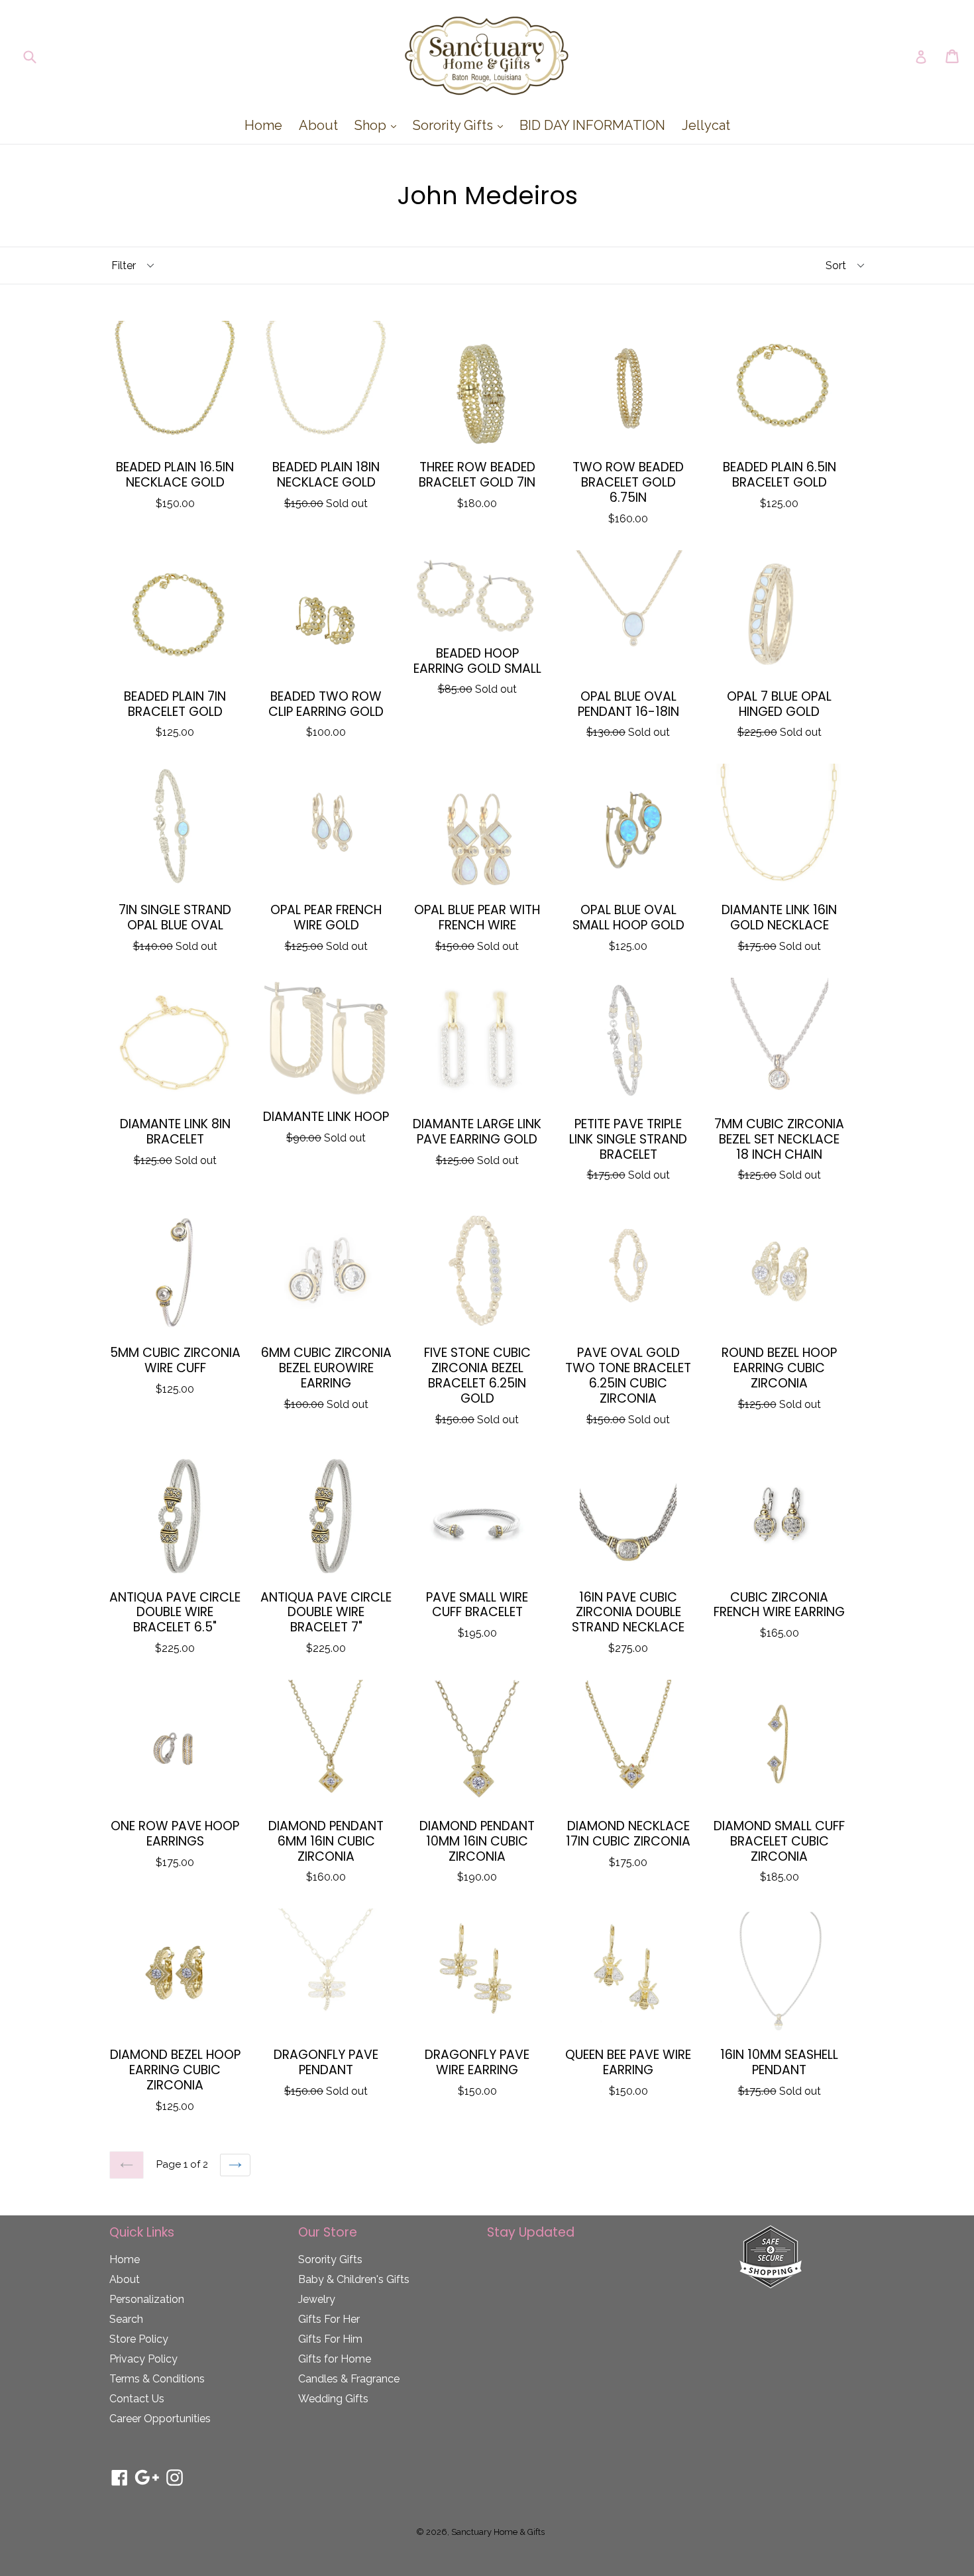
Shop (379, 125)
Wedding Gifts (333, 2399)
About (318, 125)
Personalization (147, 2299)
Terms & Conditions (157, 2379)
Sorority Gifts (461, 125)
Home (263, 125)
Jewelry (317, 2299)
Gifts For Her (329, 2319)
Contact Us (137, 2399)
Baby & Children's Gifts (354, 2279)
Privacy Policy (143, 2359)
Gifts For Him (330, 2339)
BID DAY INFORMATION (592, 125)
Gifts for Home (335, 2359)
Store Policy (139, 2339)
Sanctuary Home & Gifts (498, 2532)
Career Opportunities (160, 2419)
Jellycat (706, 125)
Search (126, 2319)
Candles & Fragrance (349, 2379)
